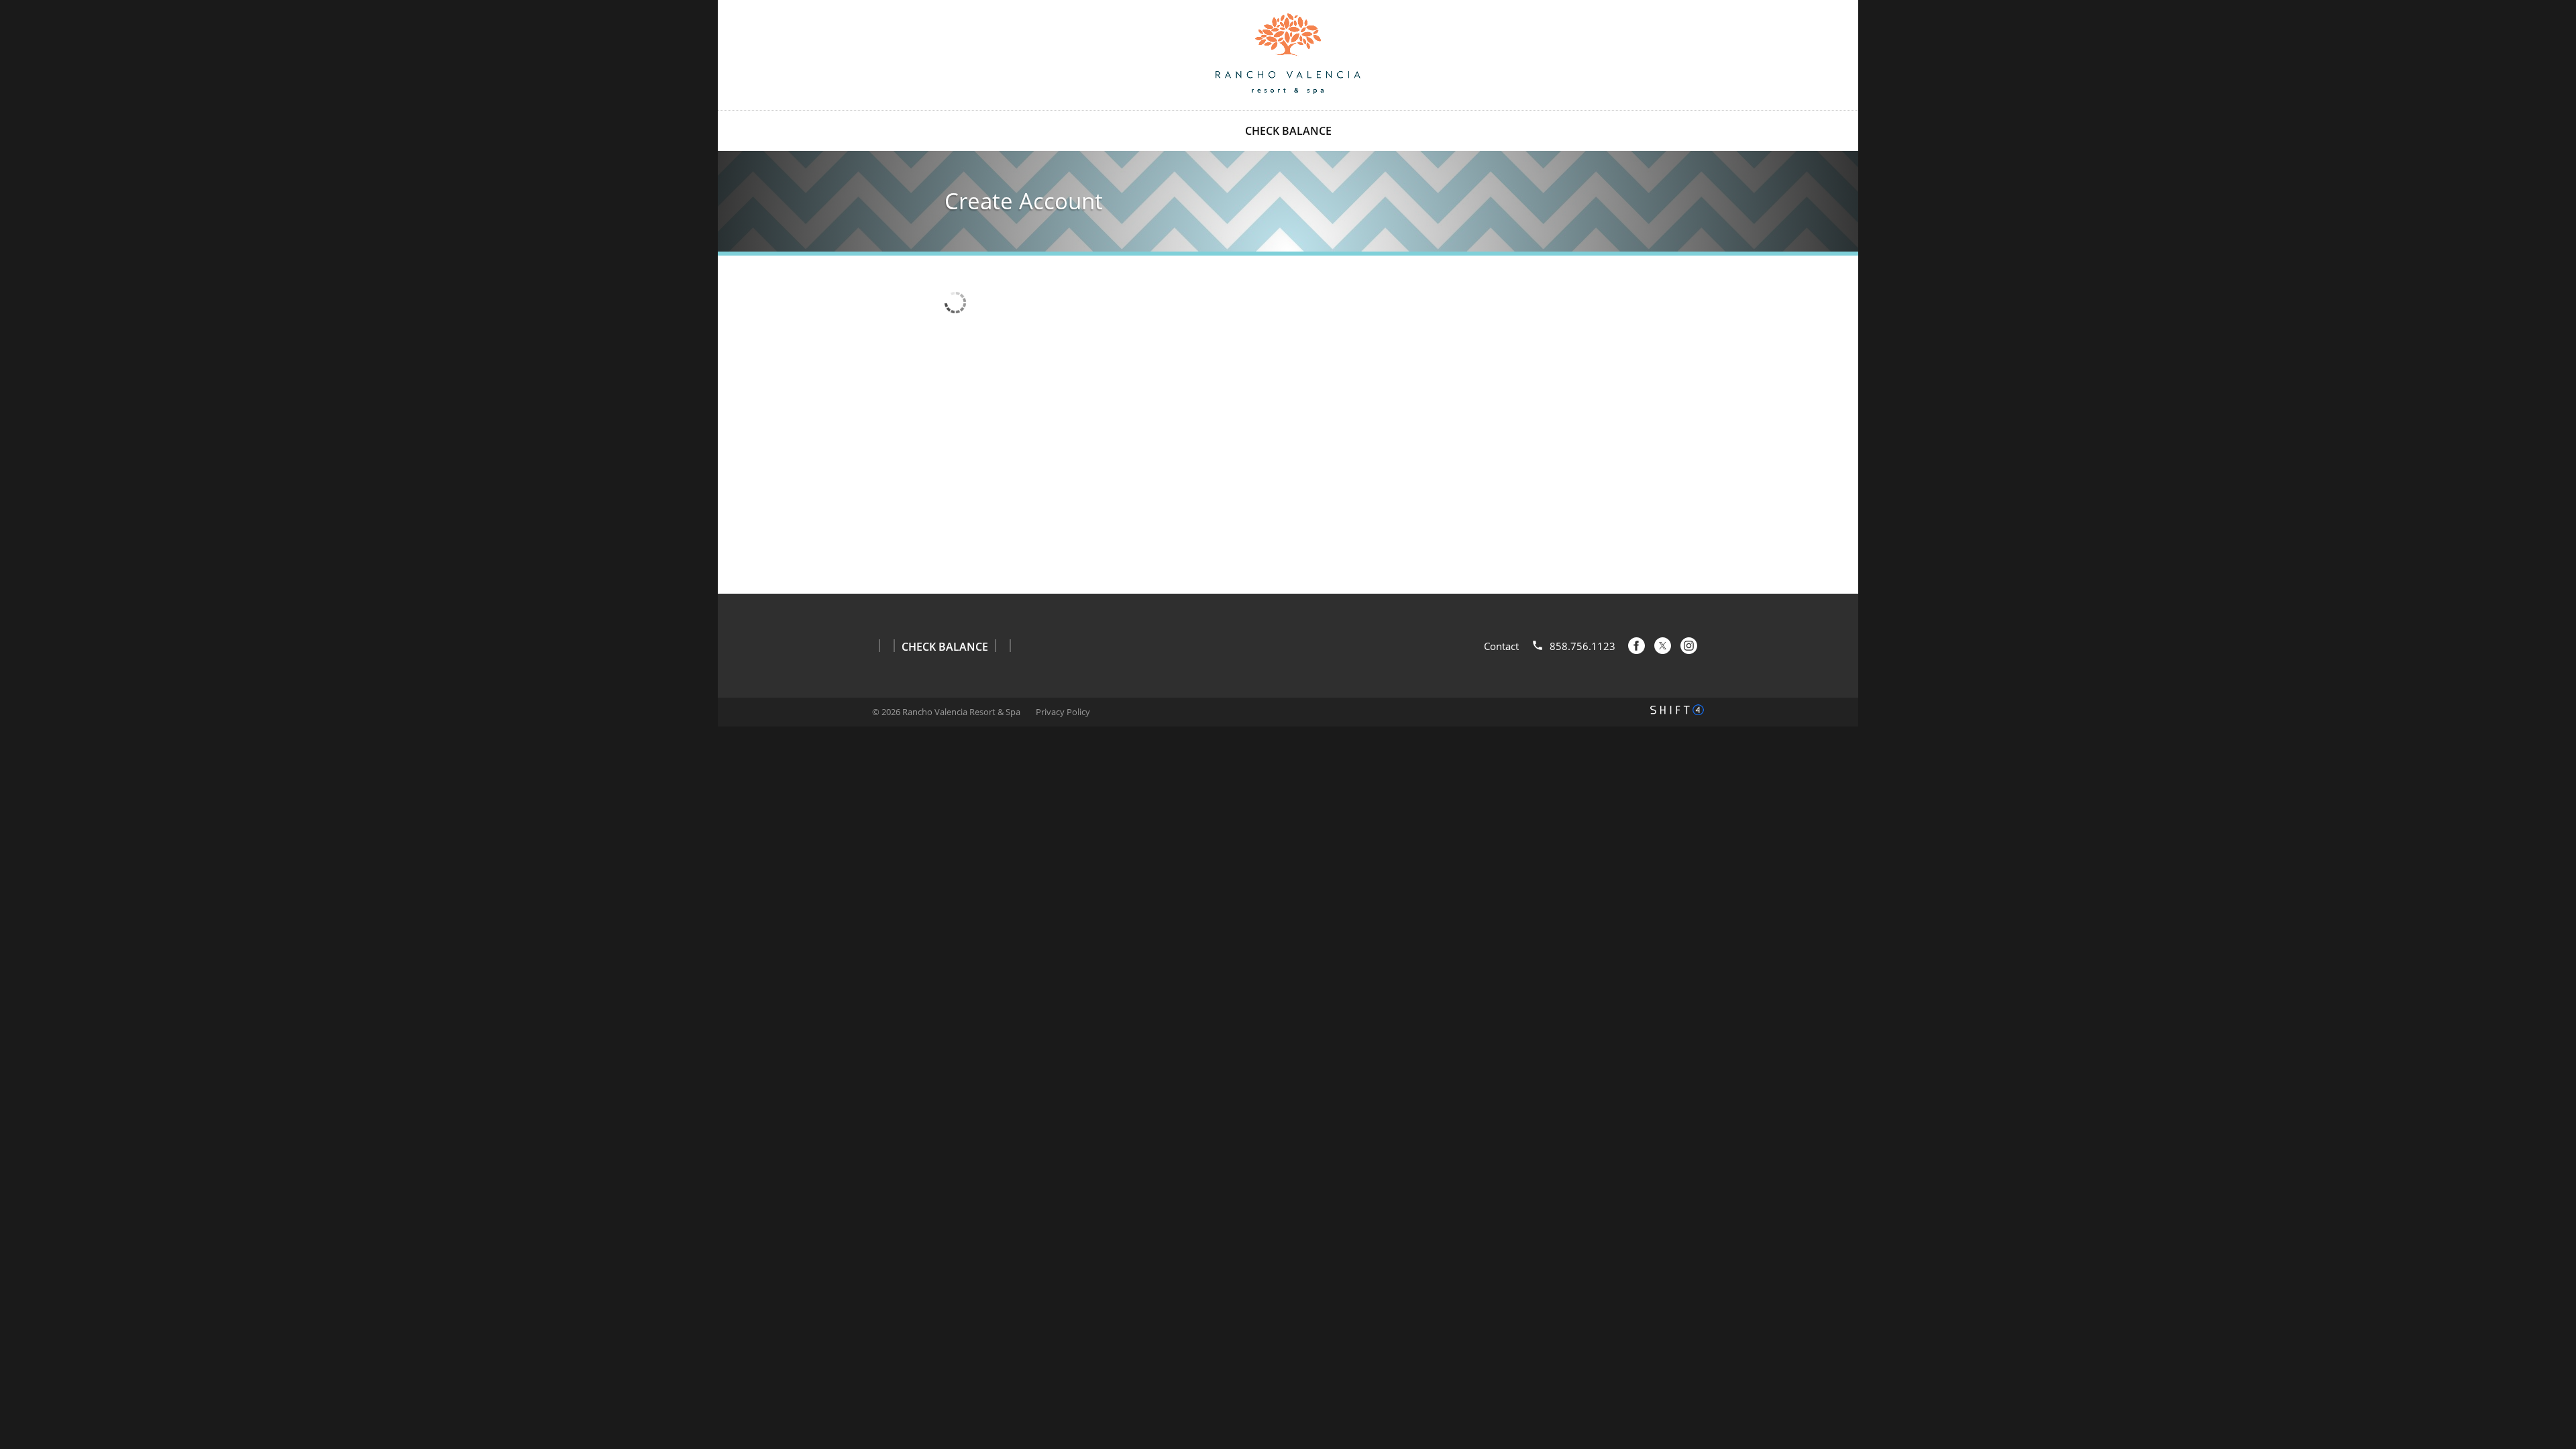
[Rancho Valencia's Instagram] (1689, 646)
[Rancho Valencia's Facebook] (1636, 646)
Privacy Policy (1063, 712)
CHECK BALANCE (1288, 131)
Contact (1501, 646)
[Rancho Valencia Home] (1288, 54)
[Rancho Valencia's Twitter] (1663, 646)
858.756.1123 (1582, 646)
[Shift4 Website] (1677, 710)
